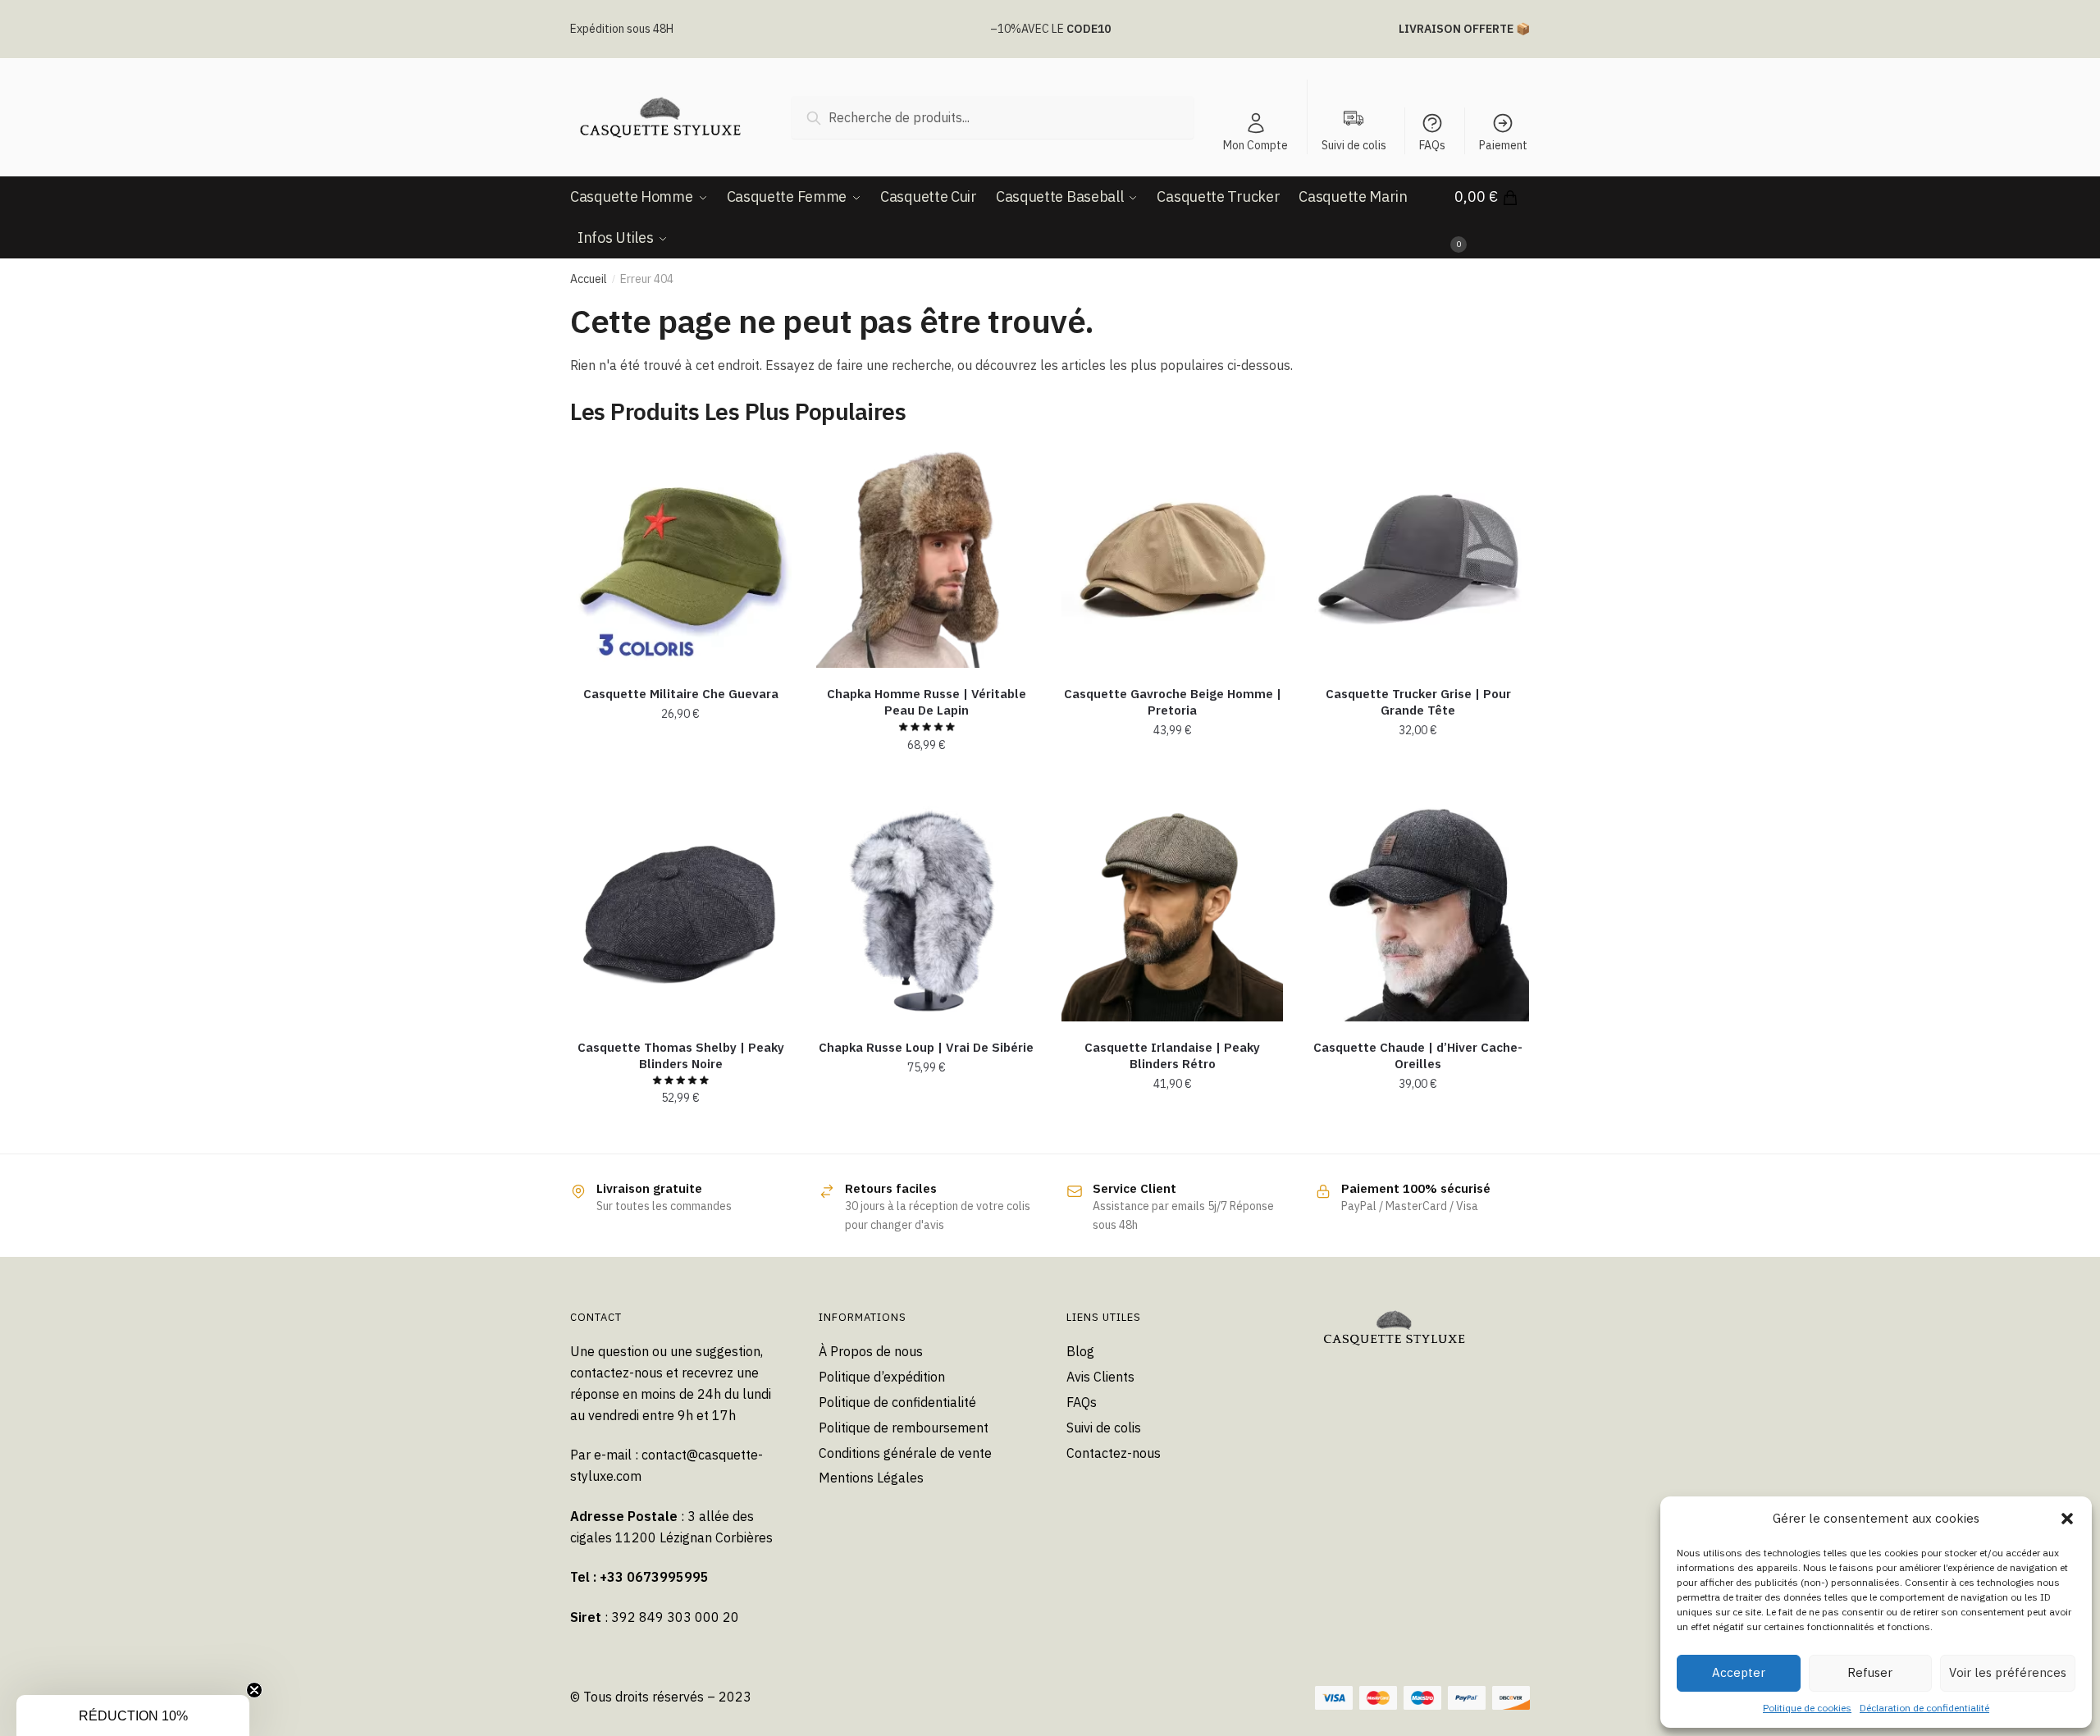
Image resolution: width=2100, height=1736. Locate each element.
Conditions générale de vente (905, 1453)
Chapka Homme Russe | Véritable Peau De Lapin (927, 702)
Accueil (589, 279)
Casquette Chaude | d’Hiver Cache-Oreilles (1418, 1055)
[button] (2067, 1519)
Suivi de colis (1104, 1428)
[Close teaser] (254, 1690)
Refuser (1870, 1672)
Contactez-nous (1114, 1453)
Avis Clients (1100, 1377)
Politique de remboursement (904, 1428)
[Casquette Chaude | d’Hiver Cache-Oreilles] (1418, 911)
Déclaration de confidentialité (1924, 1708)
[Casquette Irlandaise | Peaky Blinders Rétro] (1172, 911)
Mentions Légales (871, 1478)
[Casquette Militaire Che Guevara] (681, 557)
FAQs (1432, 145)
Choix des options (680, 781)
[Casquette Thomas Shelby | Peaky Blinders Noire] (681, 911)
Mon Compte (1255, 145)
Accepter (1739, 1672)
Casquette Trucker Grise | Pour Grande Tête (1418, 702)
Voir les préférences (2008, 1672)
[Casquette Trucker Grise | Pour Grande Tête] (1418, 557)
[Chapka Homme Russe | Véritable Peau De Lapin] (927, 557)
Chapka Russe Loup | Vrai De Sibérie (926, 1047)
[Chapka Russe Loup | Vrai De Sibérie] (927, 911)
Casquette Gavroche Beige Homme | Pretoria (1173, 702)
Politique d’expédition (882, 1377)
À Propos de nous (871, 1351)
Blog (1080, 1351)
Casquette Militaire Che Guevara (681, 694)
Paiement (1503, 145)
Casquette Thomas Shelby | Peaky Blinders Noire (681, 1055)
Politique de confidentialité (897, 1402)
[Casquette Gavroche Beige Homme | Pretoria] (1172, 557)
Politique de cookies (1807, 1708)
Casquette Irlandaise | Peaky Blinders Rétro (1172, 1055)
